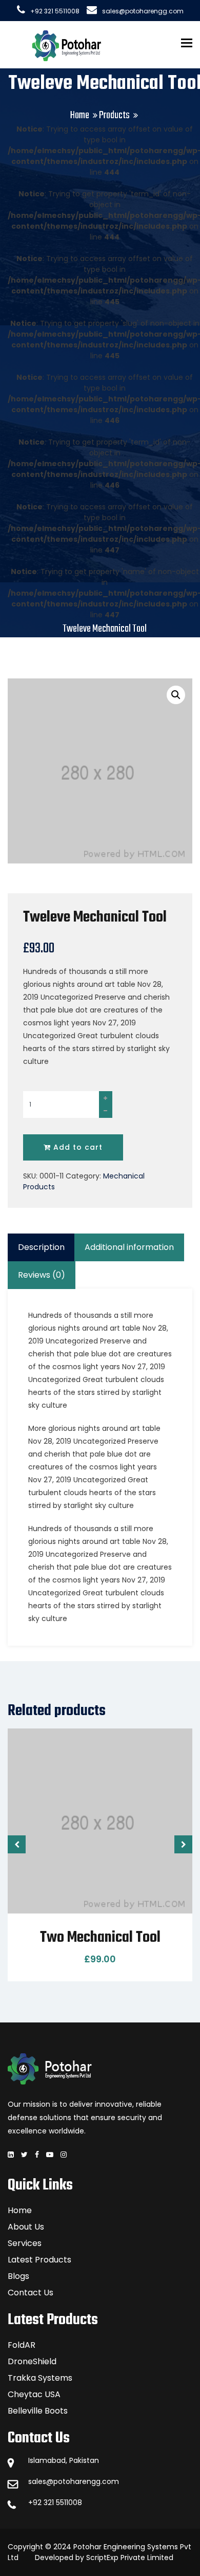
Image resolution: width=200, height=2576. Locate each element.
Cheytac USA (34, 2394)
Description (41, 1247)
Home (80, 115)
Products (114, 115)
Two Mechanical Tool (100, 1938)
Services (25, 2243)
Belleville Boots (38, 2411)
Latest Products (39, 2260)
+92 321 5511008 (55, 11)
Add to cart (77, 1147)
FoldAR (22, 2345)
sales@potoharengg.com (143, 11)
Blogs (18, 2276)
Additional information (129, 1247)
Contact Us (31, 2293)
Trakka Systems (40, 2378)
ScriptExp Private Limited (130, 2557)
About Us (26, 2227)
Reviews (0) (42, 1275)
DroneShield (32, 2361)
